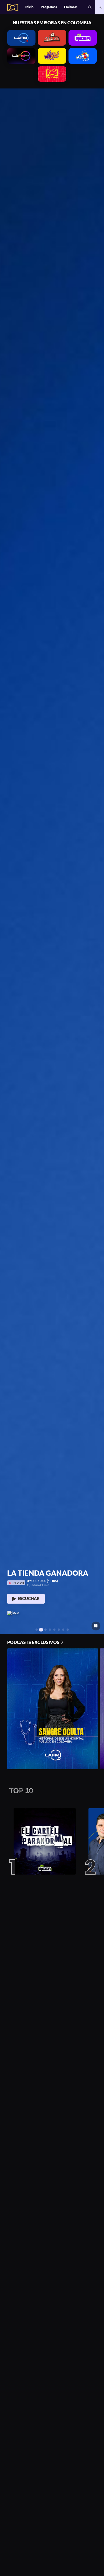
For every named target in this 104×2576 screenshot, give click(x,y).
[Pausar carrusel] (96, 1626)
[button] (90, 7)
